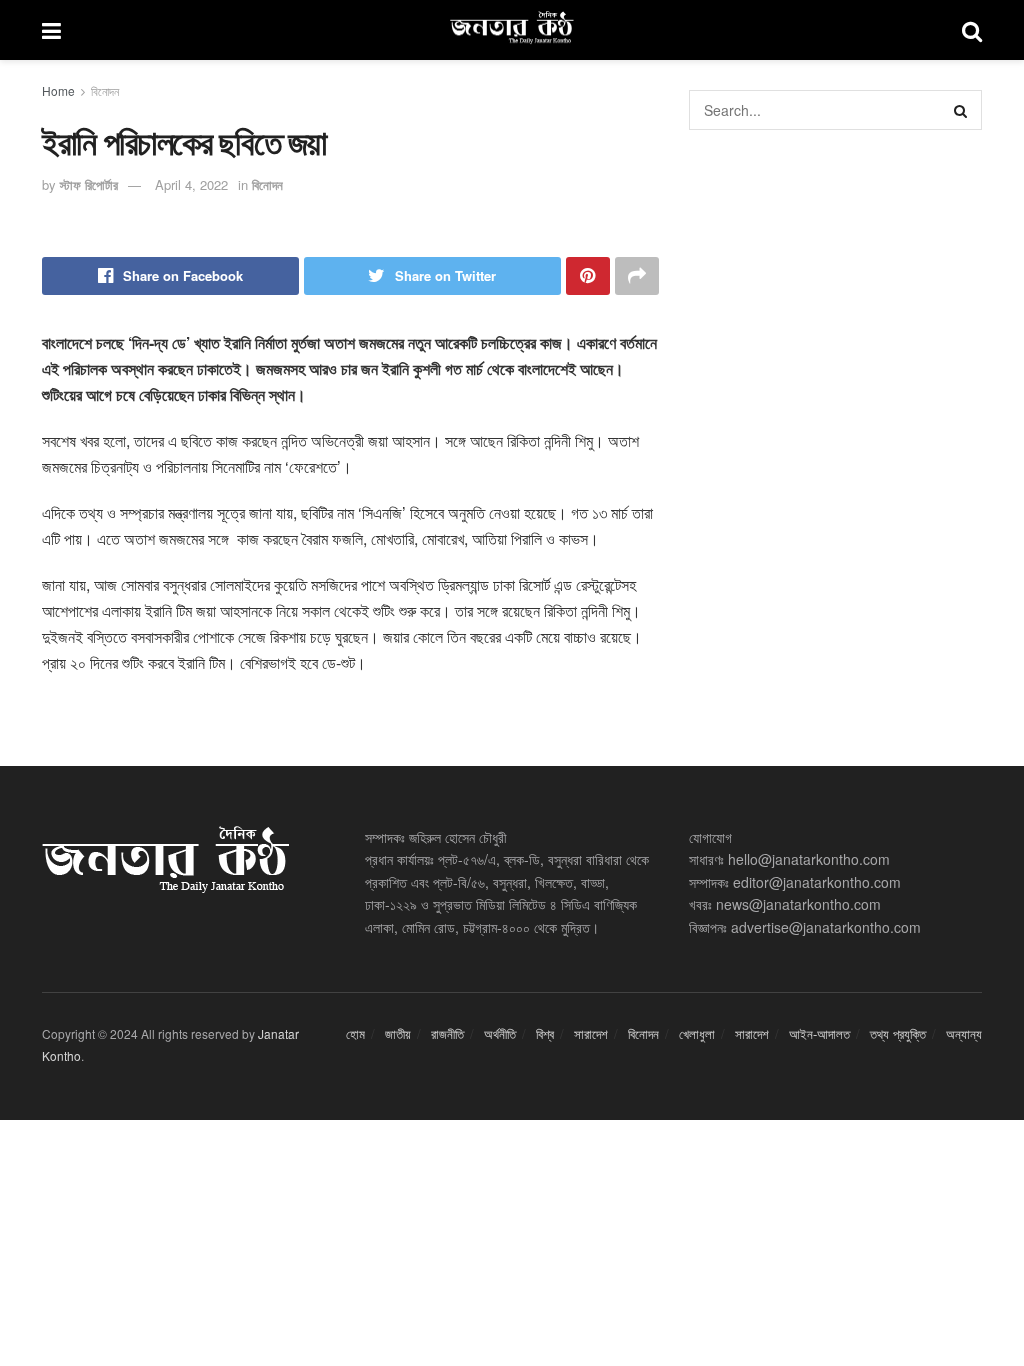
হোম (355, 1033)
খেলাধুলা (697, 1033)
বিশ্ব (545, 1033)
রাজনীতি (447, 1033)
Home (58, 90)
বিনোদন (105, 90)
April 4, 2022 (191, 184)
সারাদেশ (591, 1033)
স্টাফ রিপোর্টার (89, 184)
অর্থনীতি (500, 1033)
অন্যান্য (964, 1033)
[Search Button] (962, 110)
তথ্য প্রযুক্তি (898, 1033)
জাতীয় (398, 1033)
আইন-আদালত (819, 1033)
